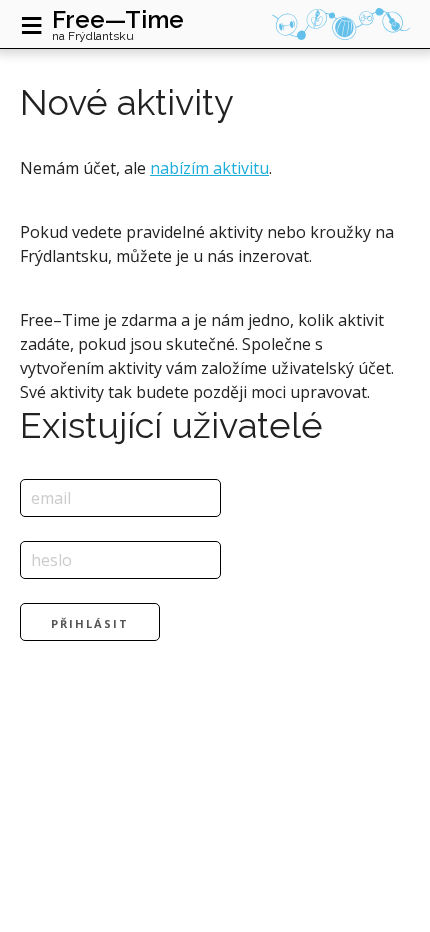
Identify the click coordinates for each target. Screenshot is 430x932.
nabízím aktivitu (209, 168)
